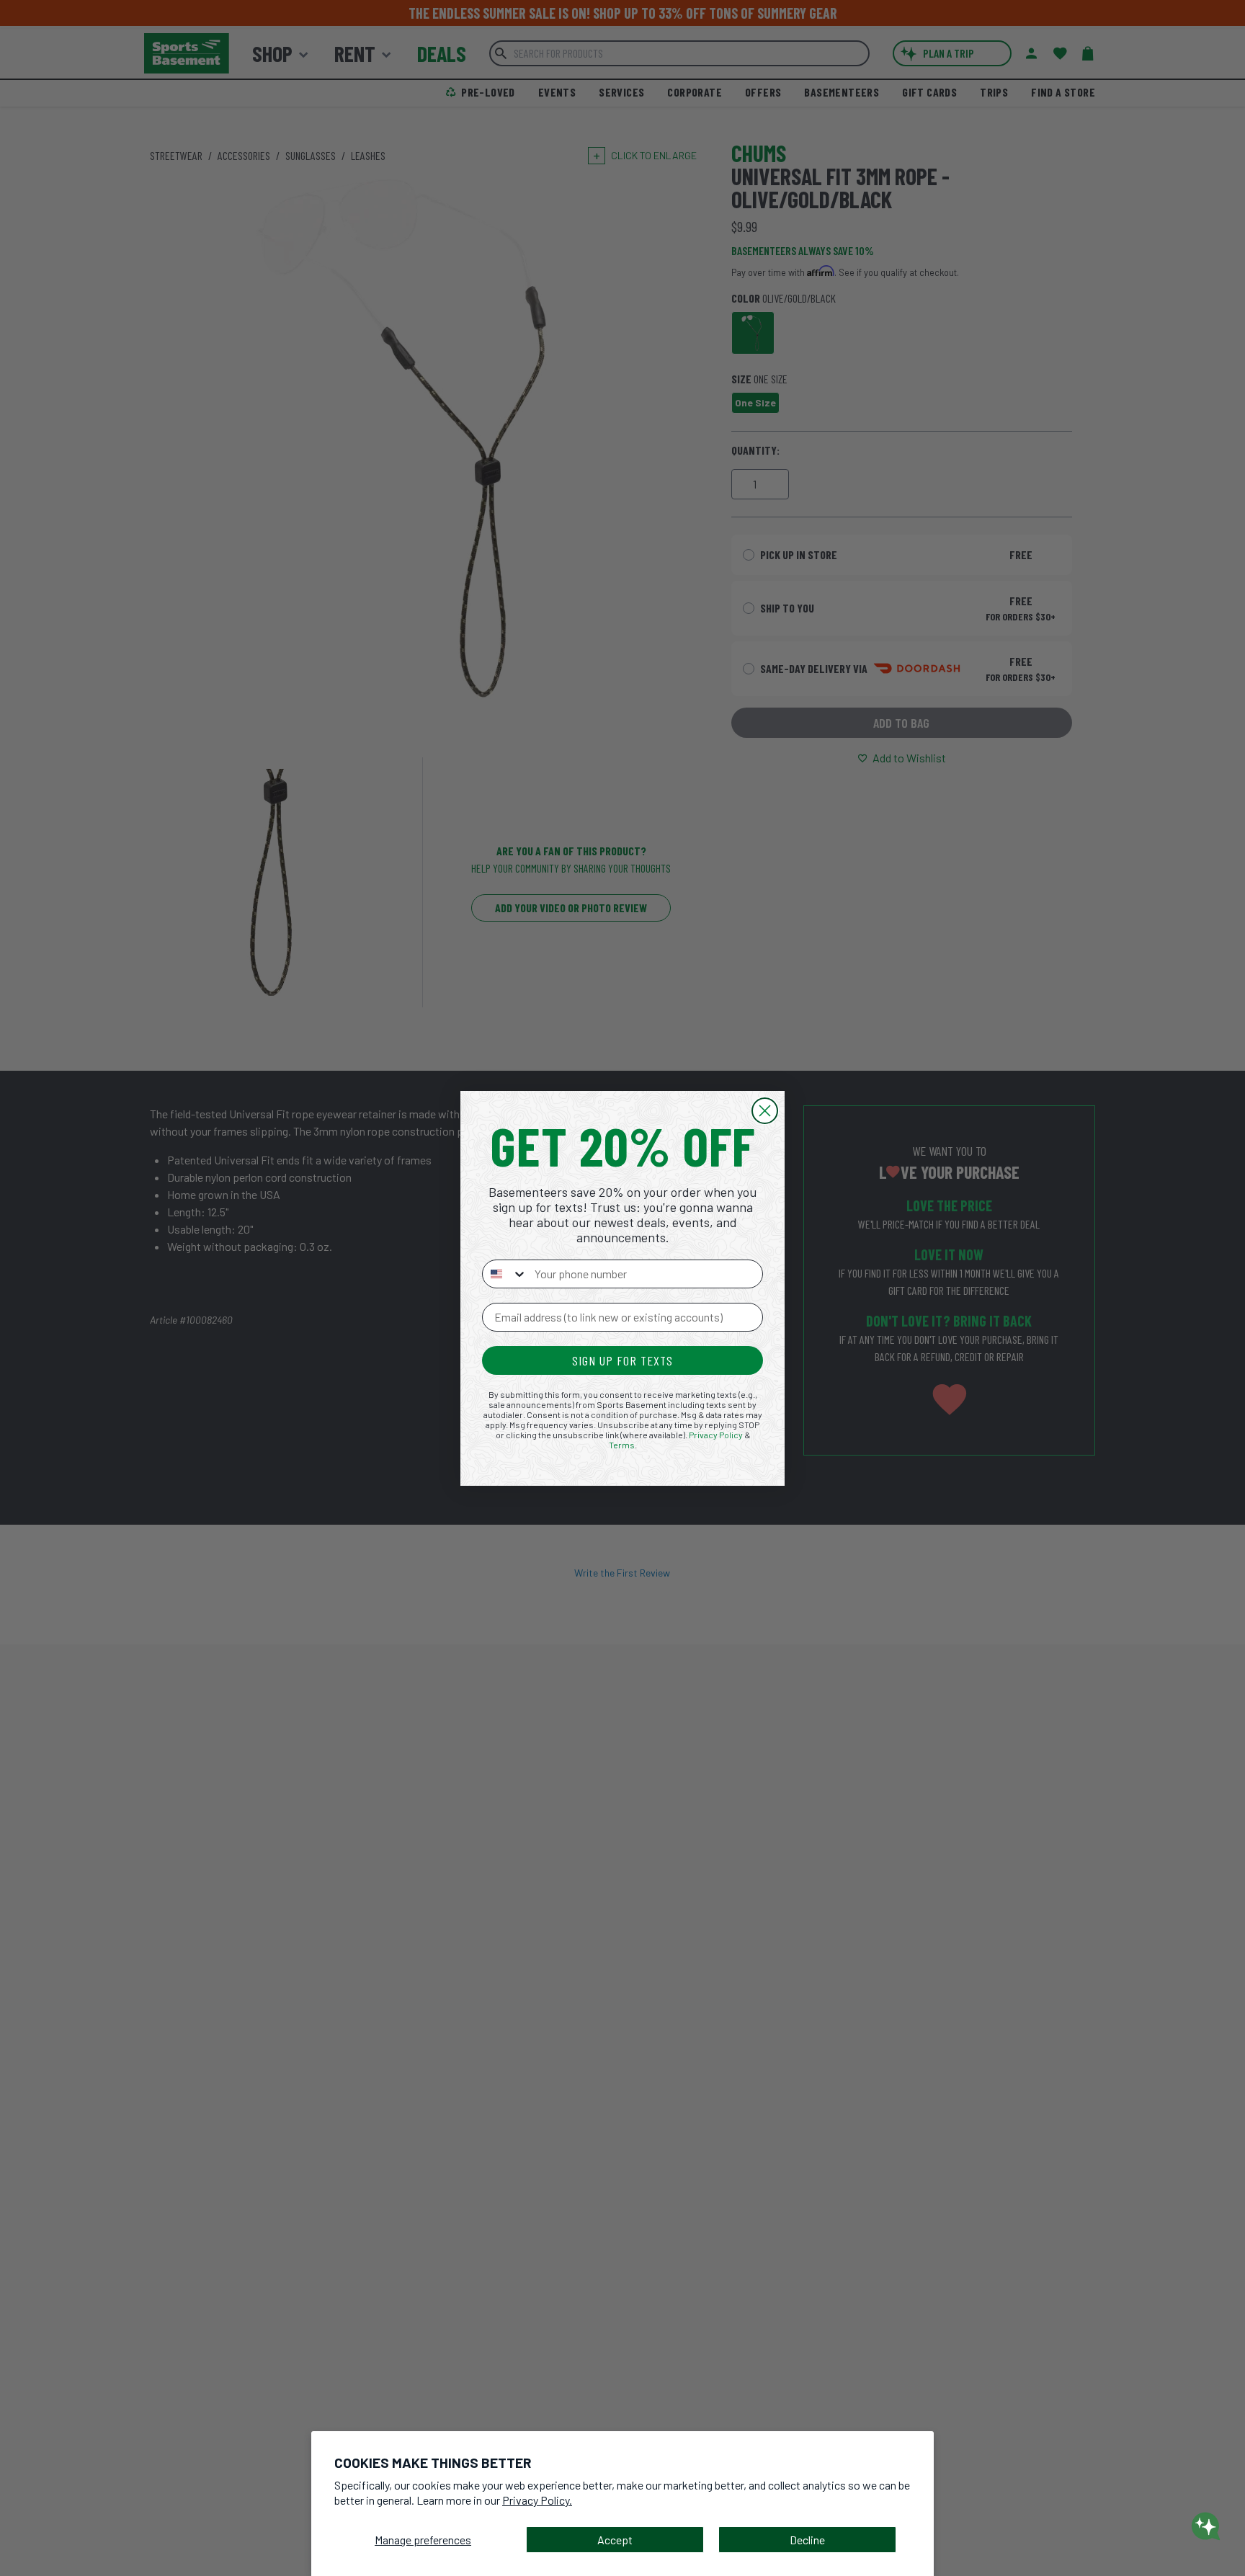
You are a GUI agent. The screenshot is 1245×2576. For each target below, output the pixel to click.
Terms (622, 1445)
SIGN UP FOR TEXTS (622, 1360)
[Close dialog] (765, 1111)
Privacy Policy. (537, 2500)
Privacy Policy (716, 1435)
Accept (615, 2540)
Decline (807, 2540)
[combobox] (505, 1274)
